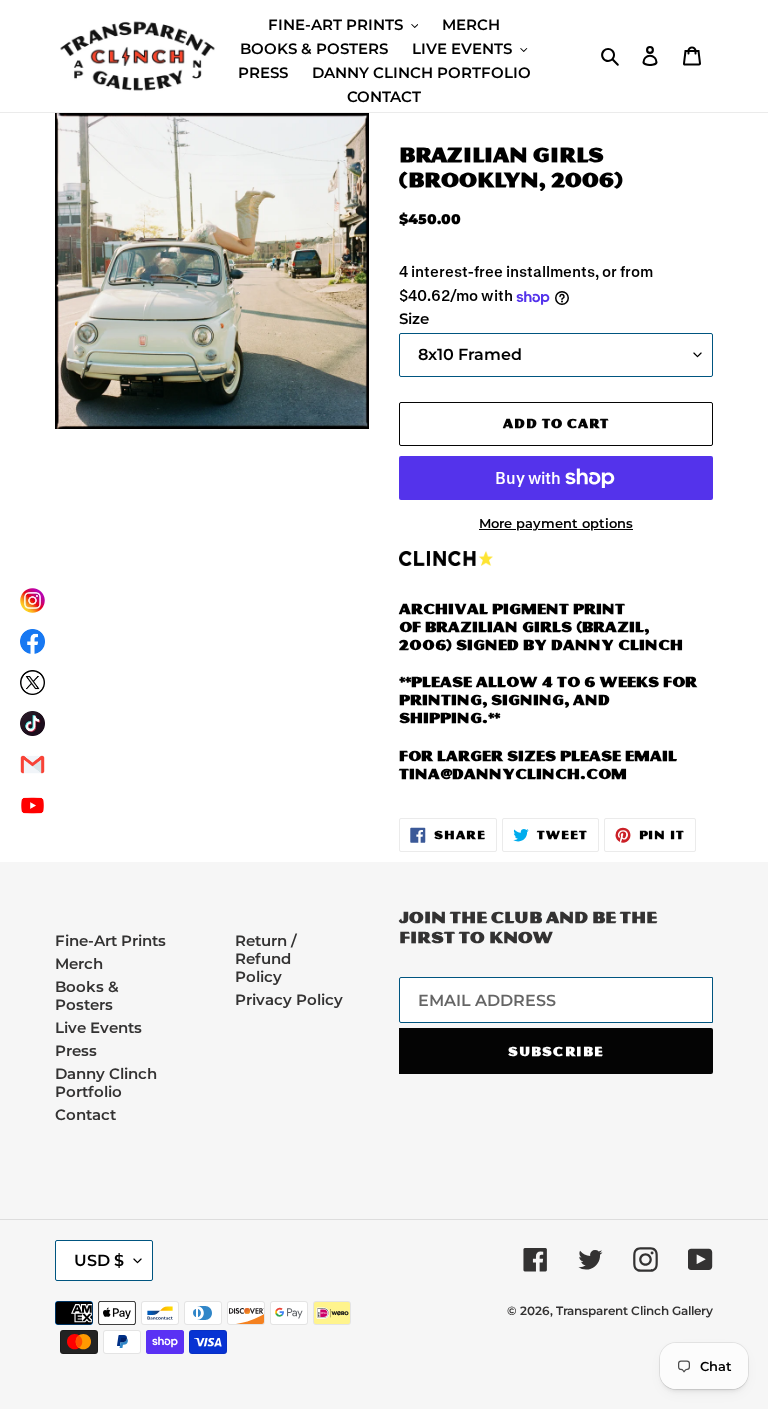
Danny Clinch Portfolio (106, 1082)
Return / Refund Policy (266, 958)
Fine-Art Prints (110, 940)
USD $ (99, 1260)
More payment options (556, 523)
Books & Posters (87, 995)
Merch (79, 963)
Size (414, 319)
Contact (85, 1114)
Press (76, 1050)
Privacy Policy (289, 999)
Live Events (98, 1027)
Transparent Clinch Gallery (634, 1310)
